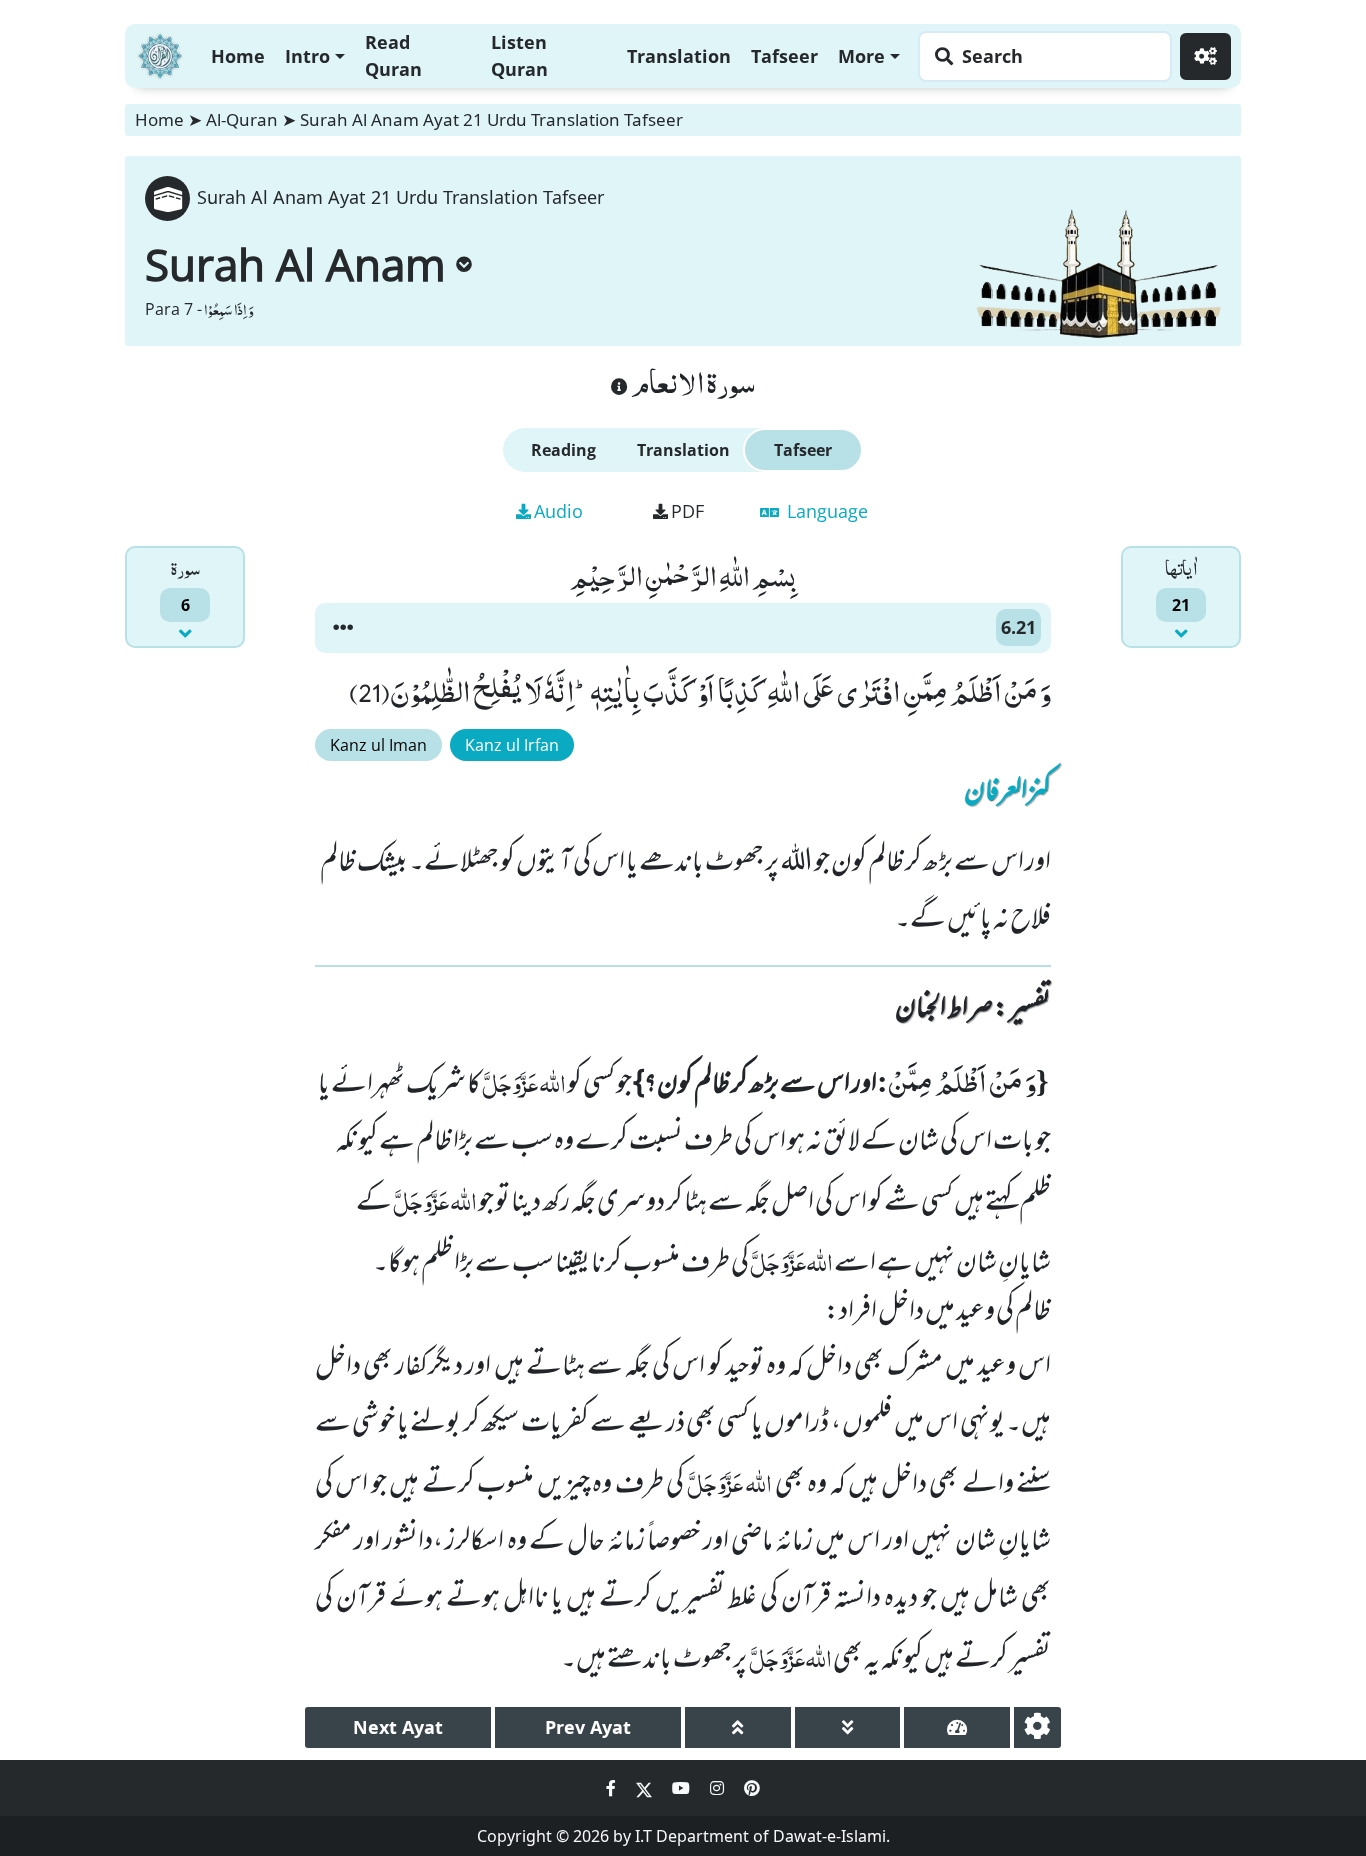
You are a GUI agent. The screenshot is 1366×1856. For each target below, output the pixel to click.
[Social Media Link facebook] (613, 1788)
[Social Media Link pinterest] (752, 1788)
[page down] (848, 1727)
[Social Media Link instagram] (719, 1788)
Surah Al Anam (295, 264)
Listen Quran (519, 55)
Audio (558, 511)
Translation (679, 56)
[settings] (1037, 1727)
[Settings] (1205, 56)
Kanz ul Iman (378, 745)
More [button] (861, 56)
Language (825, 511)
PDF (687, 511)
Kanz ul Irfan (512, 745)
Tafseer (784, 56)
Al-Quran (242, 119)
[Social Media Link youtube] (683, 1788)
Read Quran (393, 55)
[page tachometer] (957, 1727)
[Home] (160, 53)
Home (238, 56)
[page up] (738, 1727)
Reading (563, 450)
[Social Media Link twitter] (646, 1788)
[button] (343, 628)
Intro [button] (307, 56)
